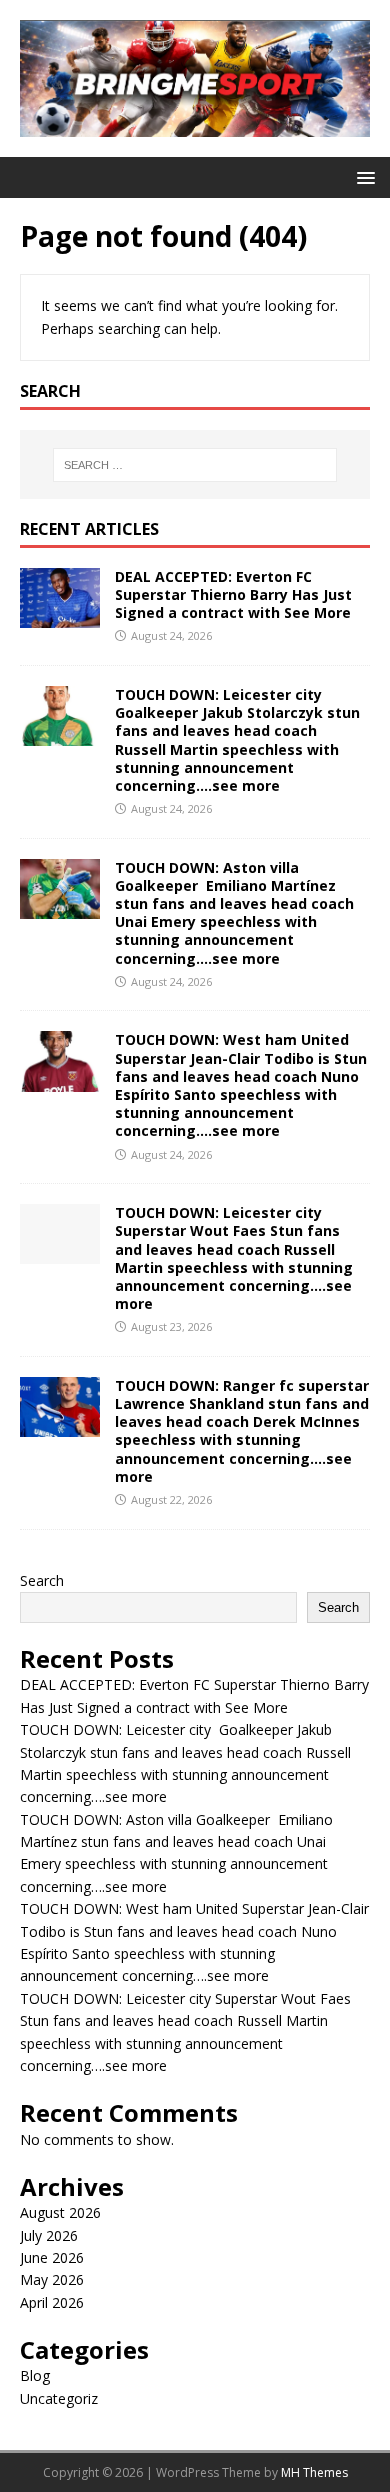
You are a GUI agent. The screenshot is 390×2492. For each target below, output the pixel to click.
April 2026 (52, 2302)
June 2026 (52, 2257)
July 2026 (49, 2235)
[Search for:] (195, 465)
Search (42, 1580)
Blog (35, 2375)
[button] (362, 176)
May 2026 (52, 2279)
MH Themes (314, 2472)
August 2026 (60, 2212)
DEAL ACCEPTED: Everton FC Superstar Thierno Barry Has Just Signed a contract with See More (233, 594)
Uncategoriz (59, 2398)
